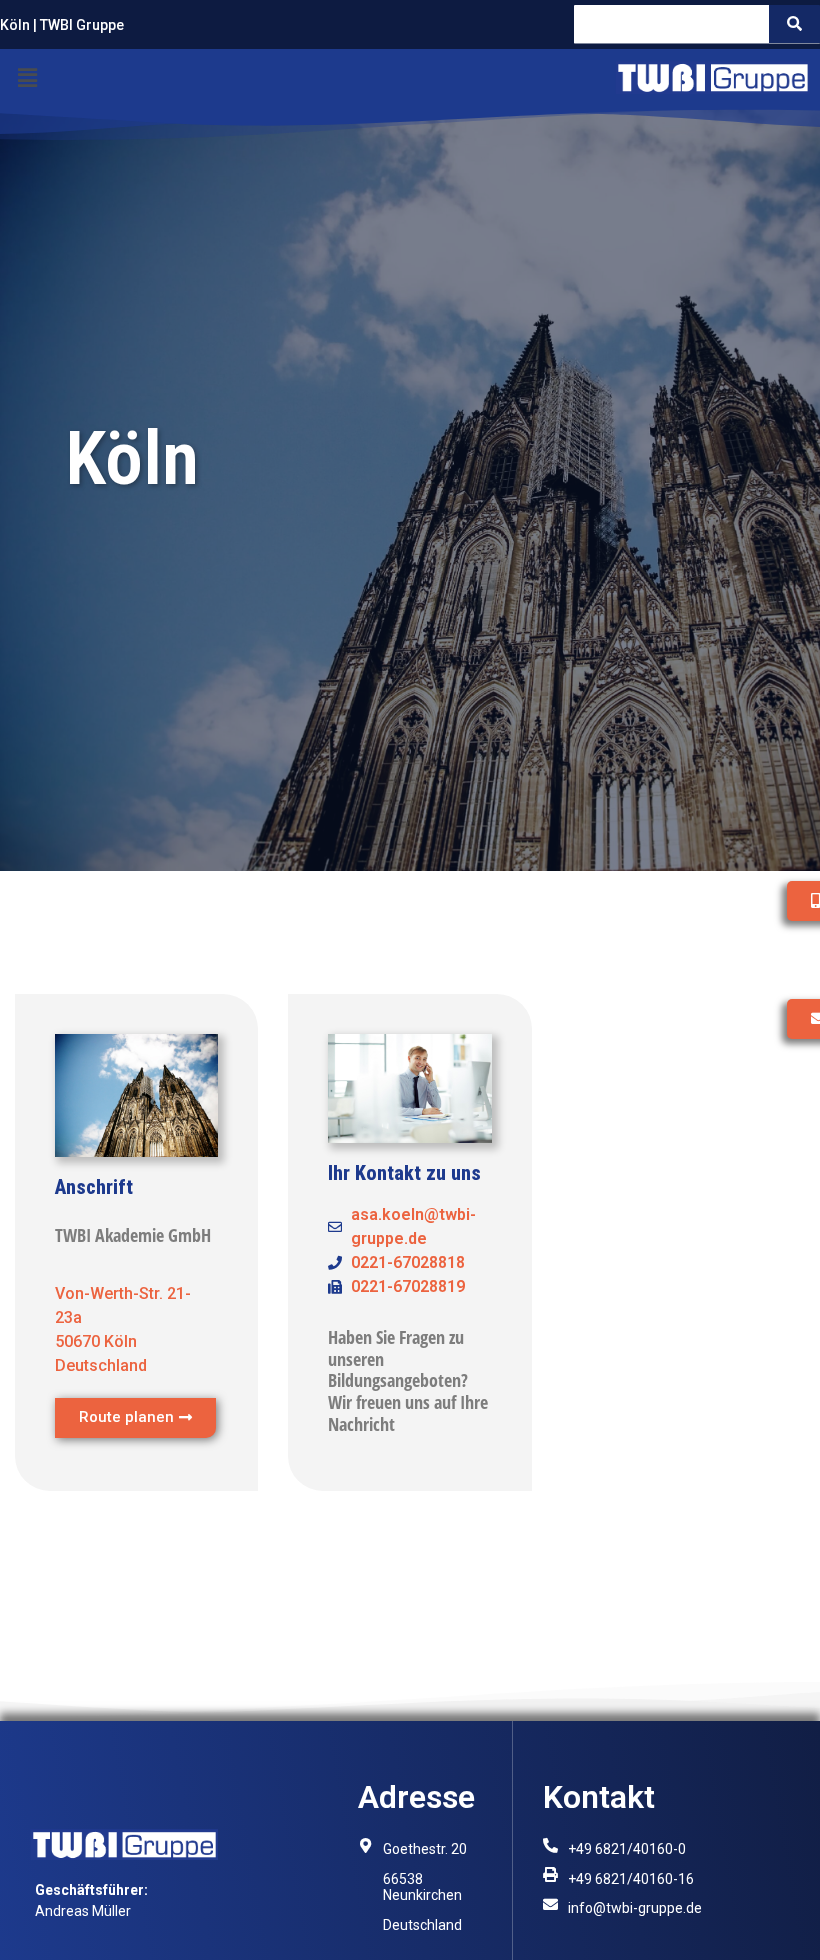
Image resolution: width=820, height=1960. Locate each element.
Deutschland (422, 1925)
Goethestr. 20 (425, 1849)
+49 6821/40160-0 (627, 1849)
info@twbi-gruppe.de (635, 1908)
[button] (27, 77)
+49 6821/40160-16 (631, 1879)
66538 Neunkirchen (422, 1887)
